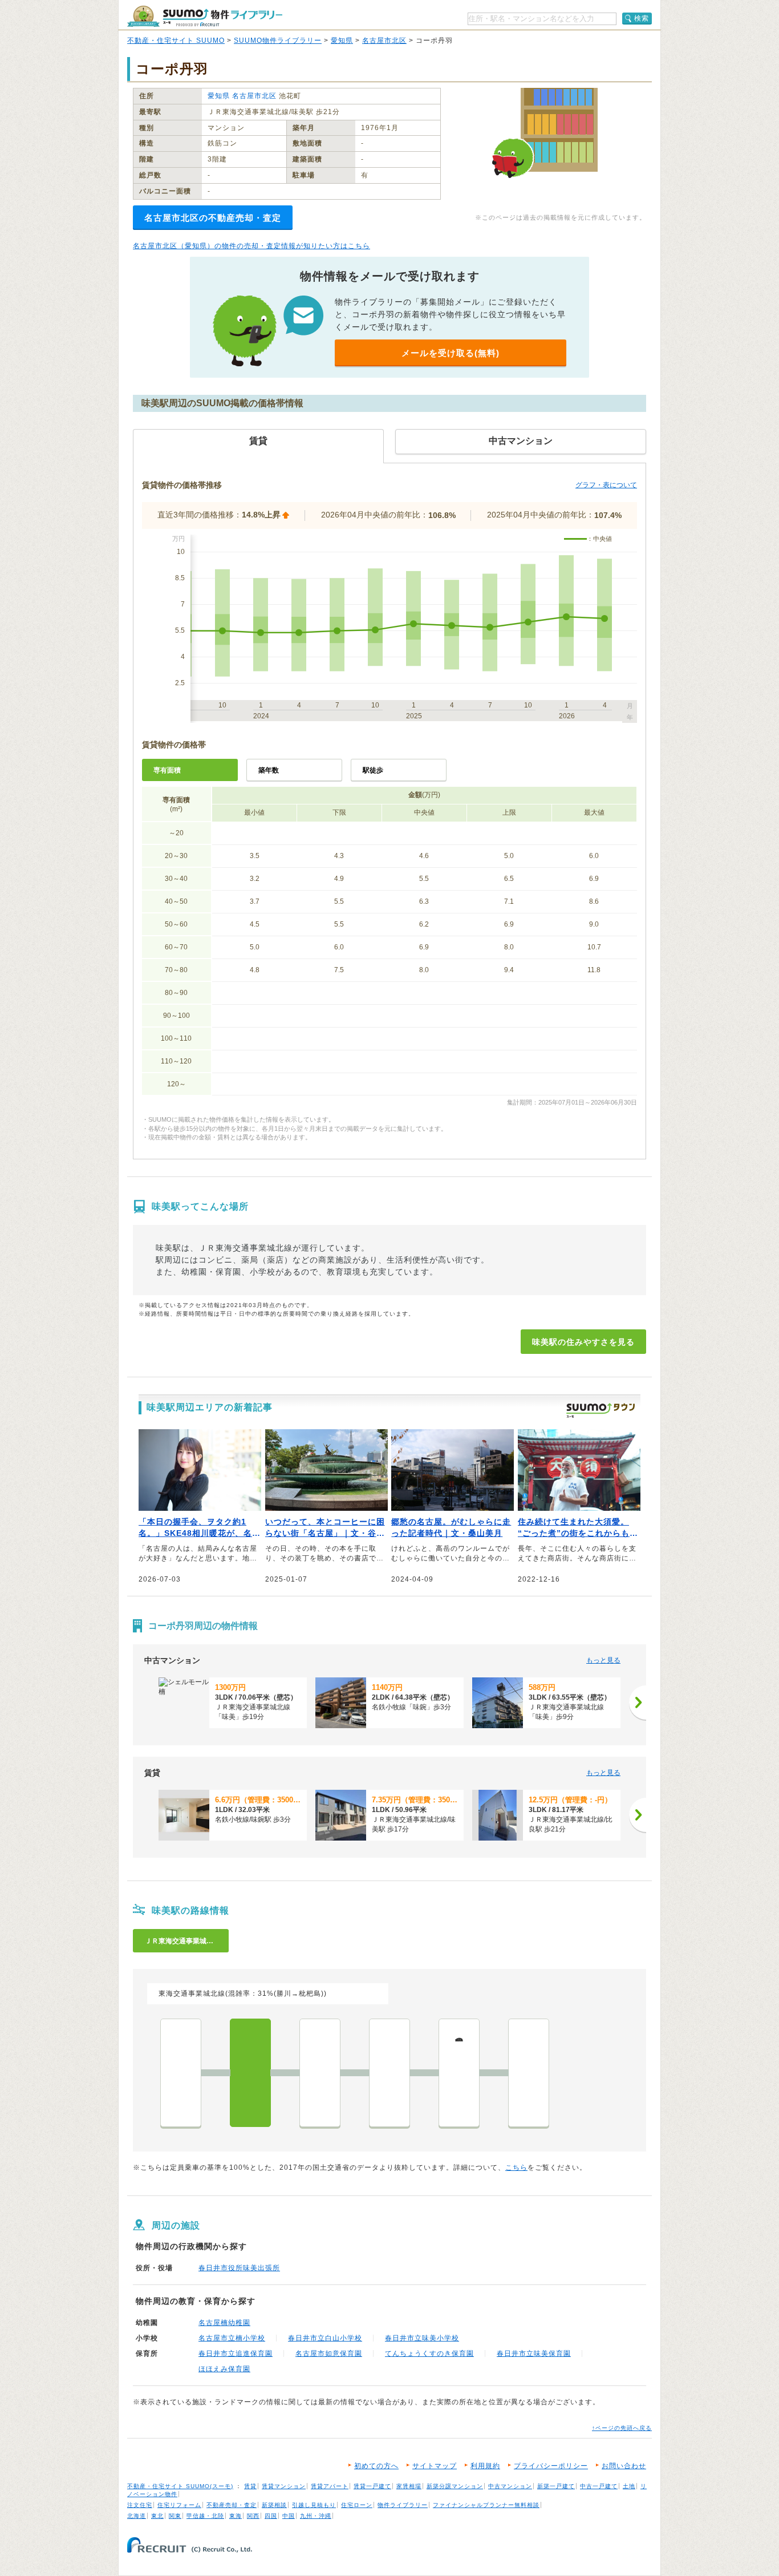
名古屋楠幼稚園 (224, 2323)
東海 (236, 2516)
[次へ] (638, 1702)
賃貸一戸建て (372, 2486)
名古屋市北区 (384, 41)
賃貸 (250, 2486)
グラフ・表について (606, 485)
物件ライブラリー (403, 2505)
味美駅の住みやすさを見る (583, 1342)
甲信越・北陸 (205, 2516)
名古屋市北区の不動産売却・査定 (213, 218)
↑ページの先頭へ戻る (622, 2428)
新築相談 (274, 2505)
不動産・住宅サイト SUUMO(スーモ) (180, 2486)
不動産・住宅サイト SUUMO (176, 41)
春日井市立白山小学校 (325, 2338)
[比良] (320, 2073)
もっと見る (603, 1660)
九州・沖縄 (316, 2516)
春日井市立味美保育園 (534, 2353)
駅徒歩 (373, 770)
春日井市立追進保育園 (236, 2353)
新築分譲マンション (455, 2486)
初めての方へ (376, 2466)
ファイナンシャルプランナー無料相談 (486, 2505)
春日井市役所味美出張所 (239, 2268)
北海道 (137, 2516)
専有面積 (167, 770)
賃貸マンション (284, 2486)
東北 (157, 2516)
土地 (629, 2486)
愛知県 (342, 41)
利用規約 (485, 2466)
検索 (642, 18)
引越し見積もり (314, 2505)
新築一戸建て (556, 2486)
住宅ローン (357, 2505)
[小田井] (389, 2073)
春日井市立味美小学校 (422, 2338)
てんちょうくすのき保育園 (429, 2353)
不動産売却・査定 (232, 2505)
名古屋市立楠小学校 (232, 2338)
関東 (175, 2516)
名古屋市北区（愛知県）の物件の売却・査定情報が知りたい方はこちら (251, 246)
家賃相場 (409, 2486)
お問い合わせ (624, 2466)
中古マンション (510, 2486)
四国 (271, 2516)
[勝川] (181, 2073)
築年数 (269, 770)
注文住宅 (140, 2505)
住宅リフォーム (179, 2505)
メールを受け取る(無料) (451, 353)
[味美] (250, 2073)
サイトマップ (435, 2466)
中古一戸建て (599, 2486)
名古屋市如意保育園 (329, 2353)
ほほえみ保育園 (224, 2369)
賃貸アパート (330, 2486)
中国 (289, 2516)
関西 (253, 2516)
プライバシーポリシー (551, 2466)
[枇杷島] (529, 2073)
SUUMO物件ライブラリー (278, 41)
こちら (516, 2167)
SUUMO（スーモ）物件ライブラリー (205, 16)
